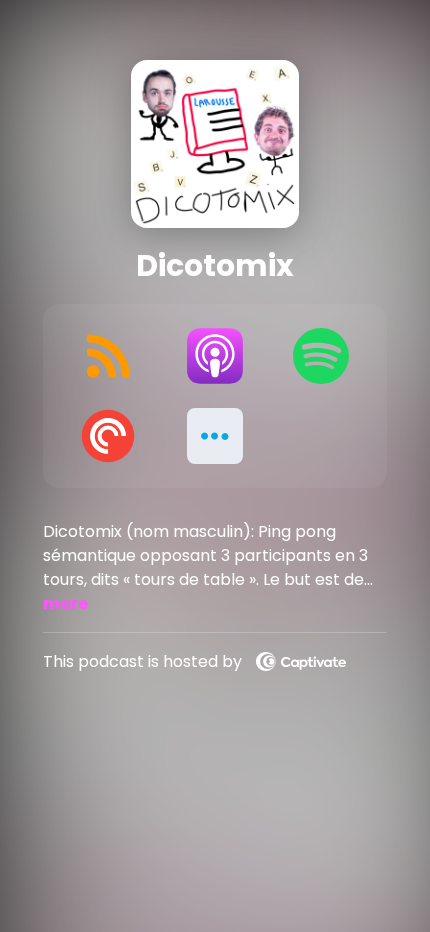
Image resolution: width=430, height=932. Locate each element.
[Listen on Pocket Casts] (108, 436)
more (65, 603)
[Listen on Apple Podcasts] (215, 356)
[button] (215, 436)
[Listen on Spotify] (321, 356)
